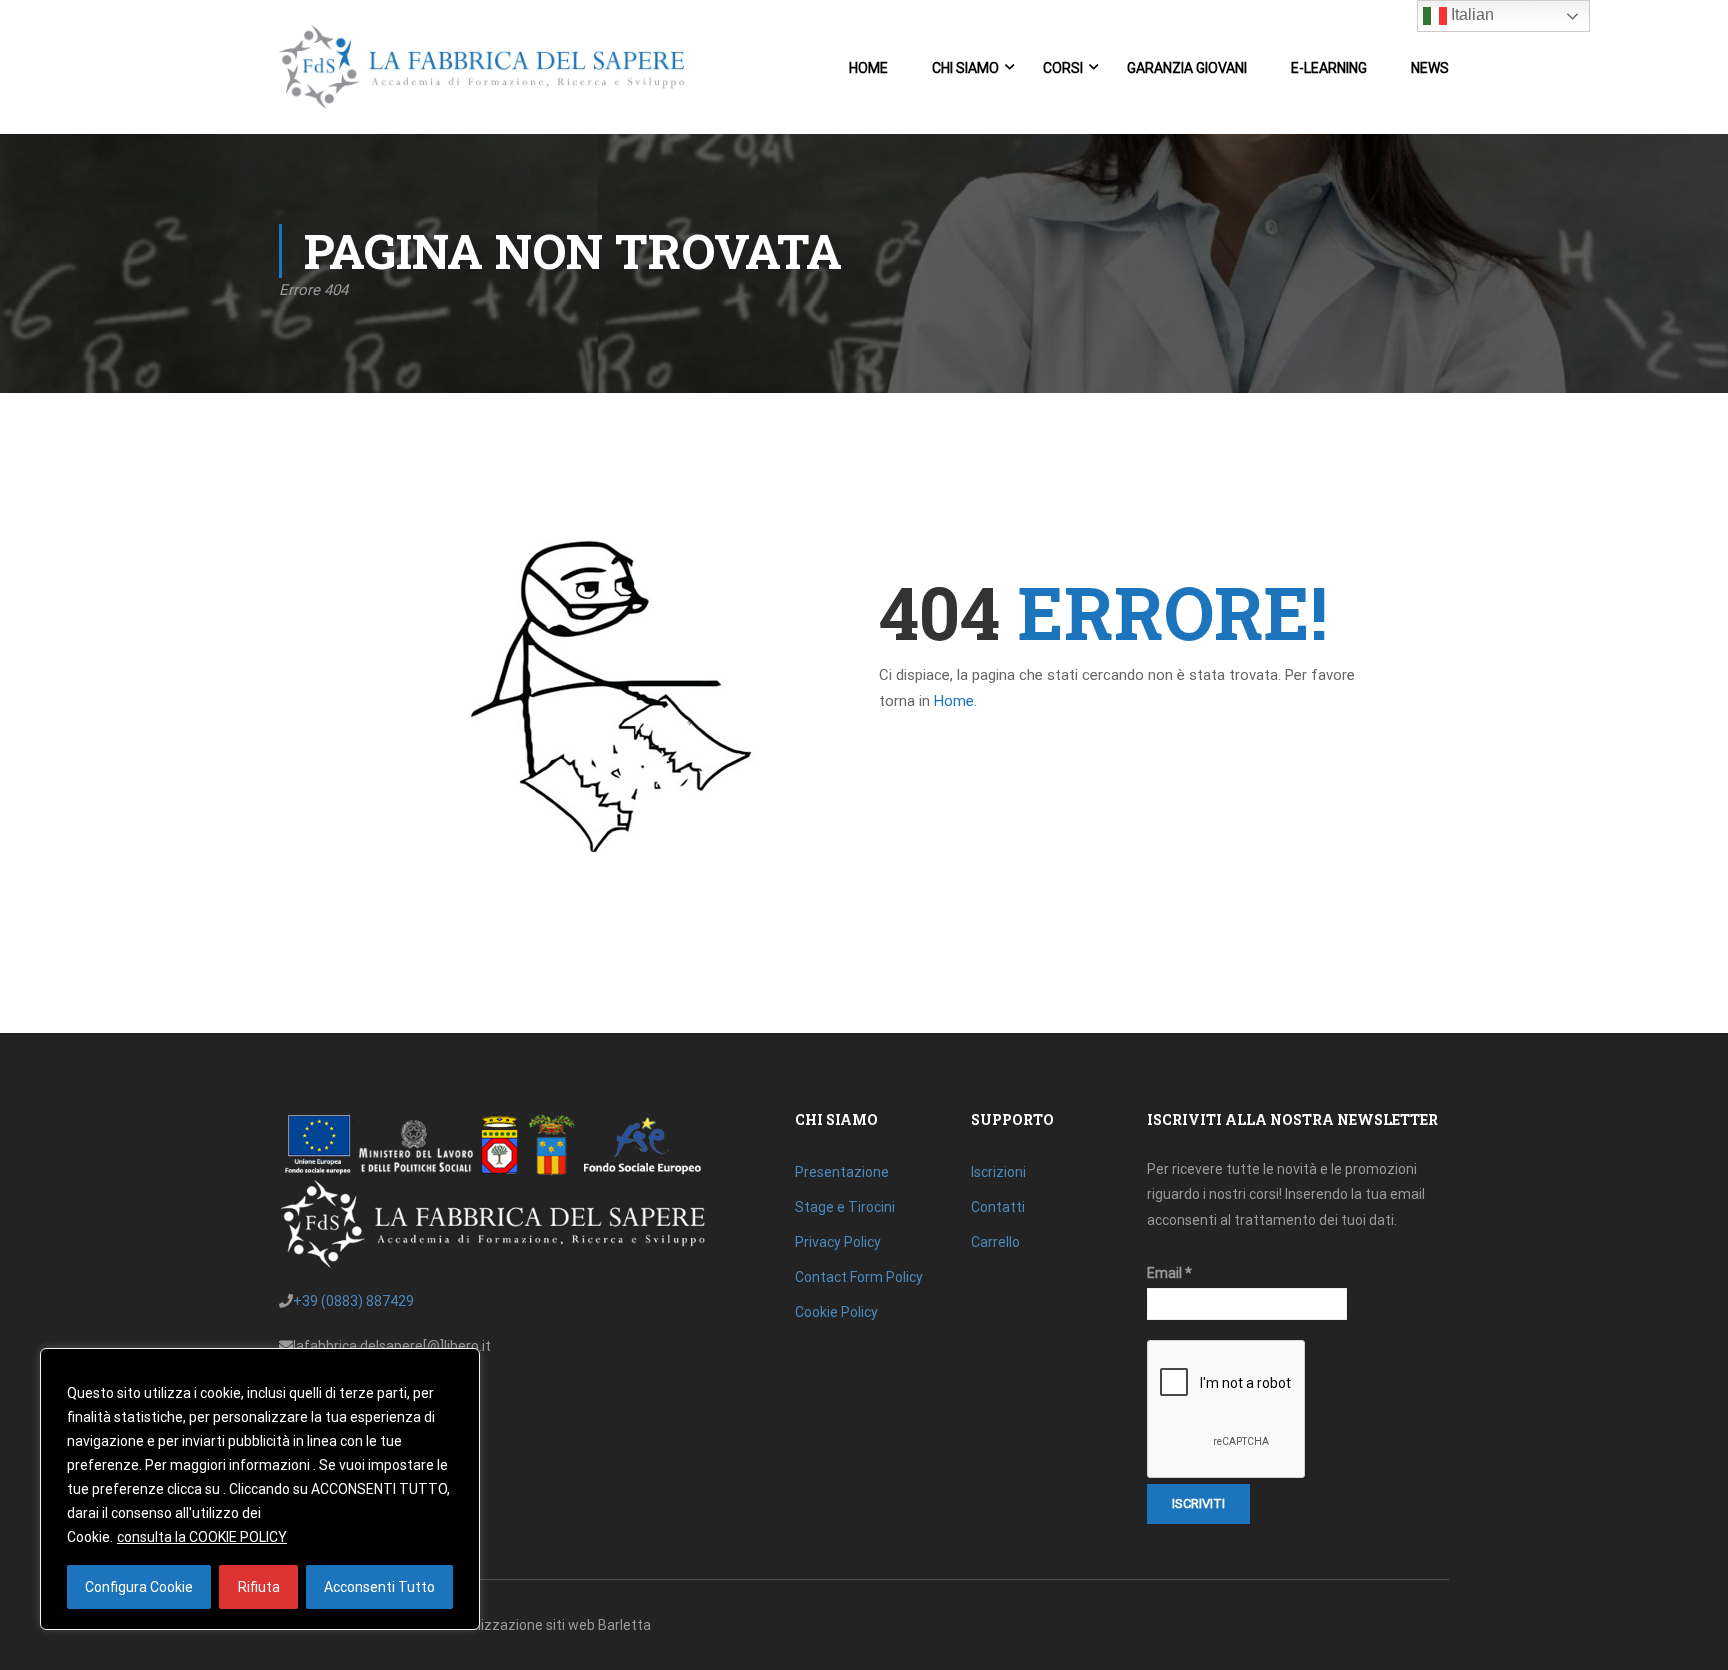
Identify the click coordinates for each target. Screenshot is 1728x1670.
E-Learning (1329, 68)
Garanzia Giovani (1187, 68)
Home (868, 68)
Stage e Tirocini (845, 1207)
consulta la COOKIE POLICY (202, 1537)
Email (1169, 1273)
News (1430, 68)
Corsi (1063, 68)
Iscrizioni (998, 1172)
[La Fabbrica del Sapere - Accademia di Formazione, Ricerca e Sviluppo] (481, 77)
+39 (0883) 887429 (353, 1301)
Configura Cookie (139, 1587)
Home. (955, 701)
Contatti (998, 1207)
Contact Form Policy (859, 1277)
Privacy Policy (838, 1242)
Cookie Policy (836, 1312)
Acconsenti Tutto (379, 1587)
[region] (260, 1489)
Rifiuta (259, 1587)
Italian (1470, 14)
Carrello (995, 1242)
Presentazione (842, 1172)
